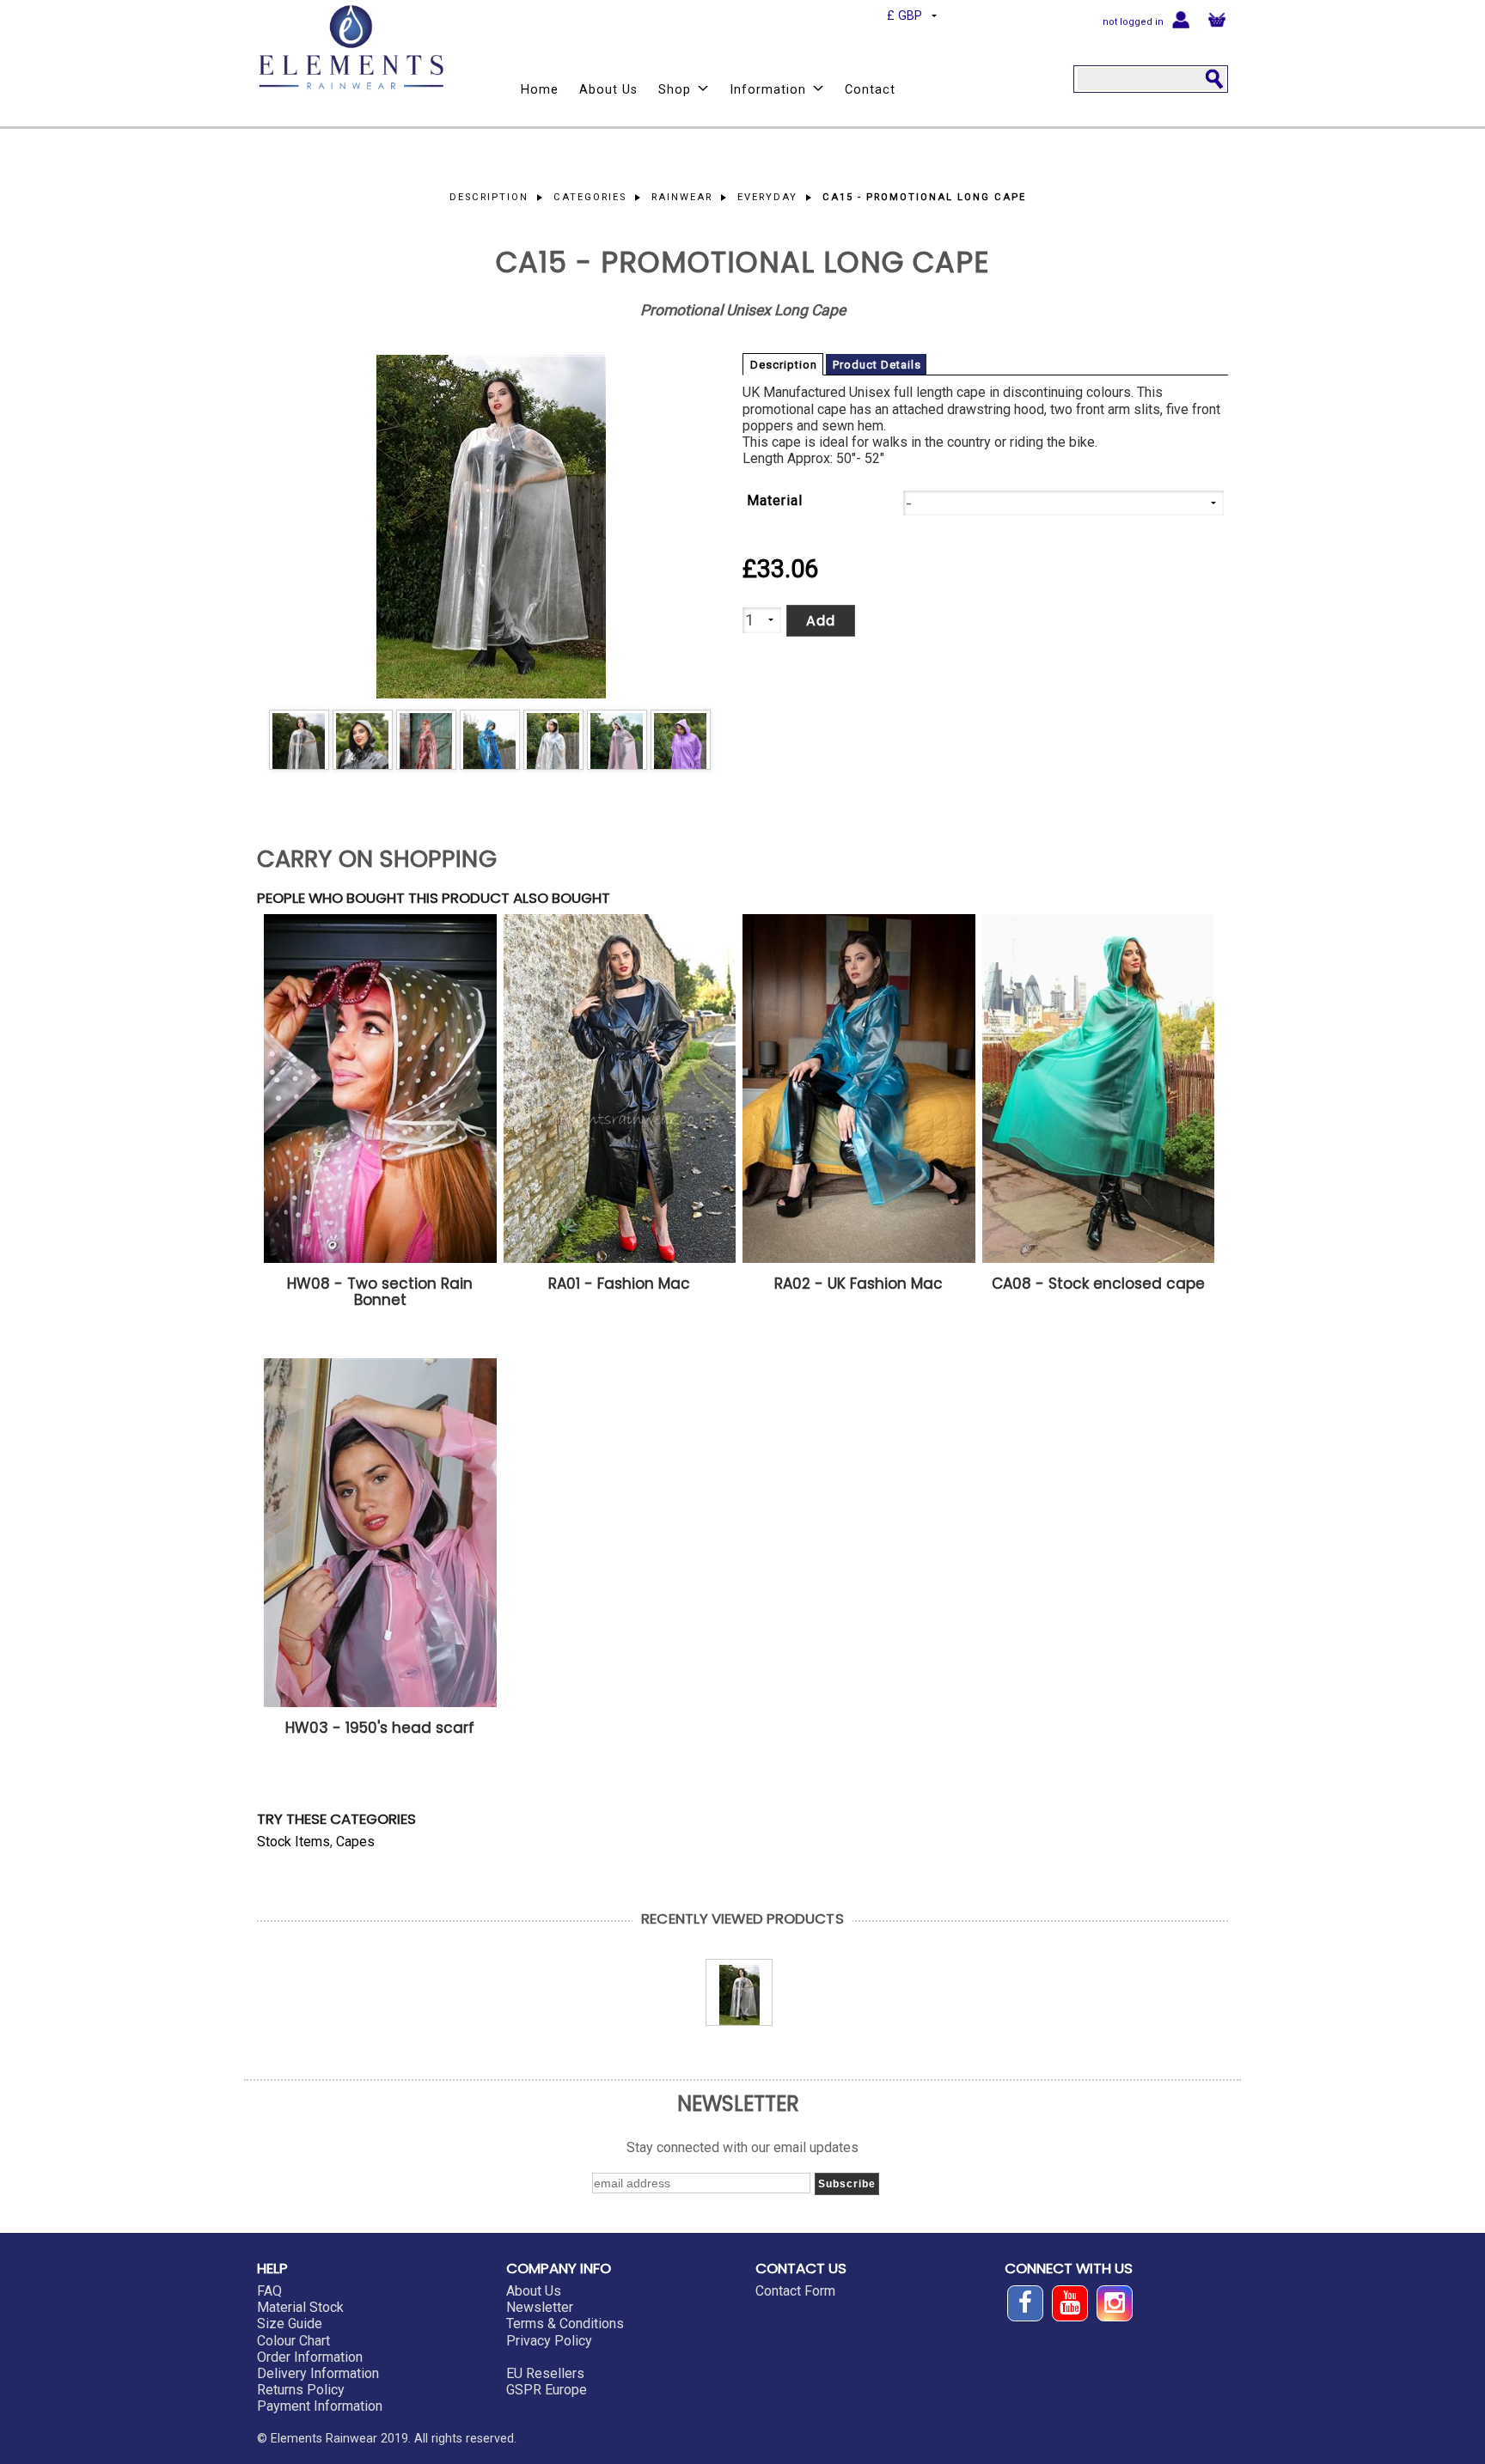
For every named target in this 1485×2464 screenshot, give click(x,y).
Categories (590, 197)
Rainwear (682, 197)
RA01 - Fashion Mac (619, 1284)
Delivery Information (318, 2373)
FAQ (269, 2291)
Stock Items (293, 1842)
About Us (608, 90)
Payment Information (320, 2406)
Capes (355, 1842)
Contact (870, 90)
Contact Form (795, 2291)
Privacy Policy (549, 2341)
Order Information (310, 2357)
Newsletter (540, 2307)
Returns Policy (301, 2390)
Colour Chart (293, 2341)
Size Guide (290, 2324)
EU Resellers (545, 2373)
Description (489, 197)
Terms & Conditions (565, 2324)
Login (1181, 18)
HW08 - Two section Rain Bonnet (380, 1292)
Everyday (767, 197)
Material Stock (300, 2307)
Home (540, 90)
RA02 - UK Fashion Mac (859, 1284)
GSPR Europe (547, 2390)
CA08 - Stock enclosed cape (1098, 1284)
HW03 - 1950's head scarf (380, 1728)
